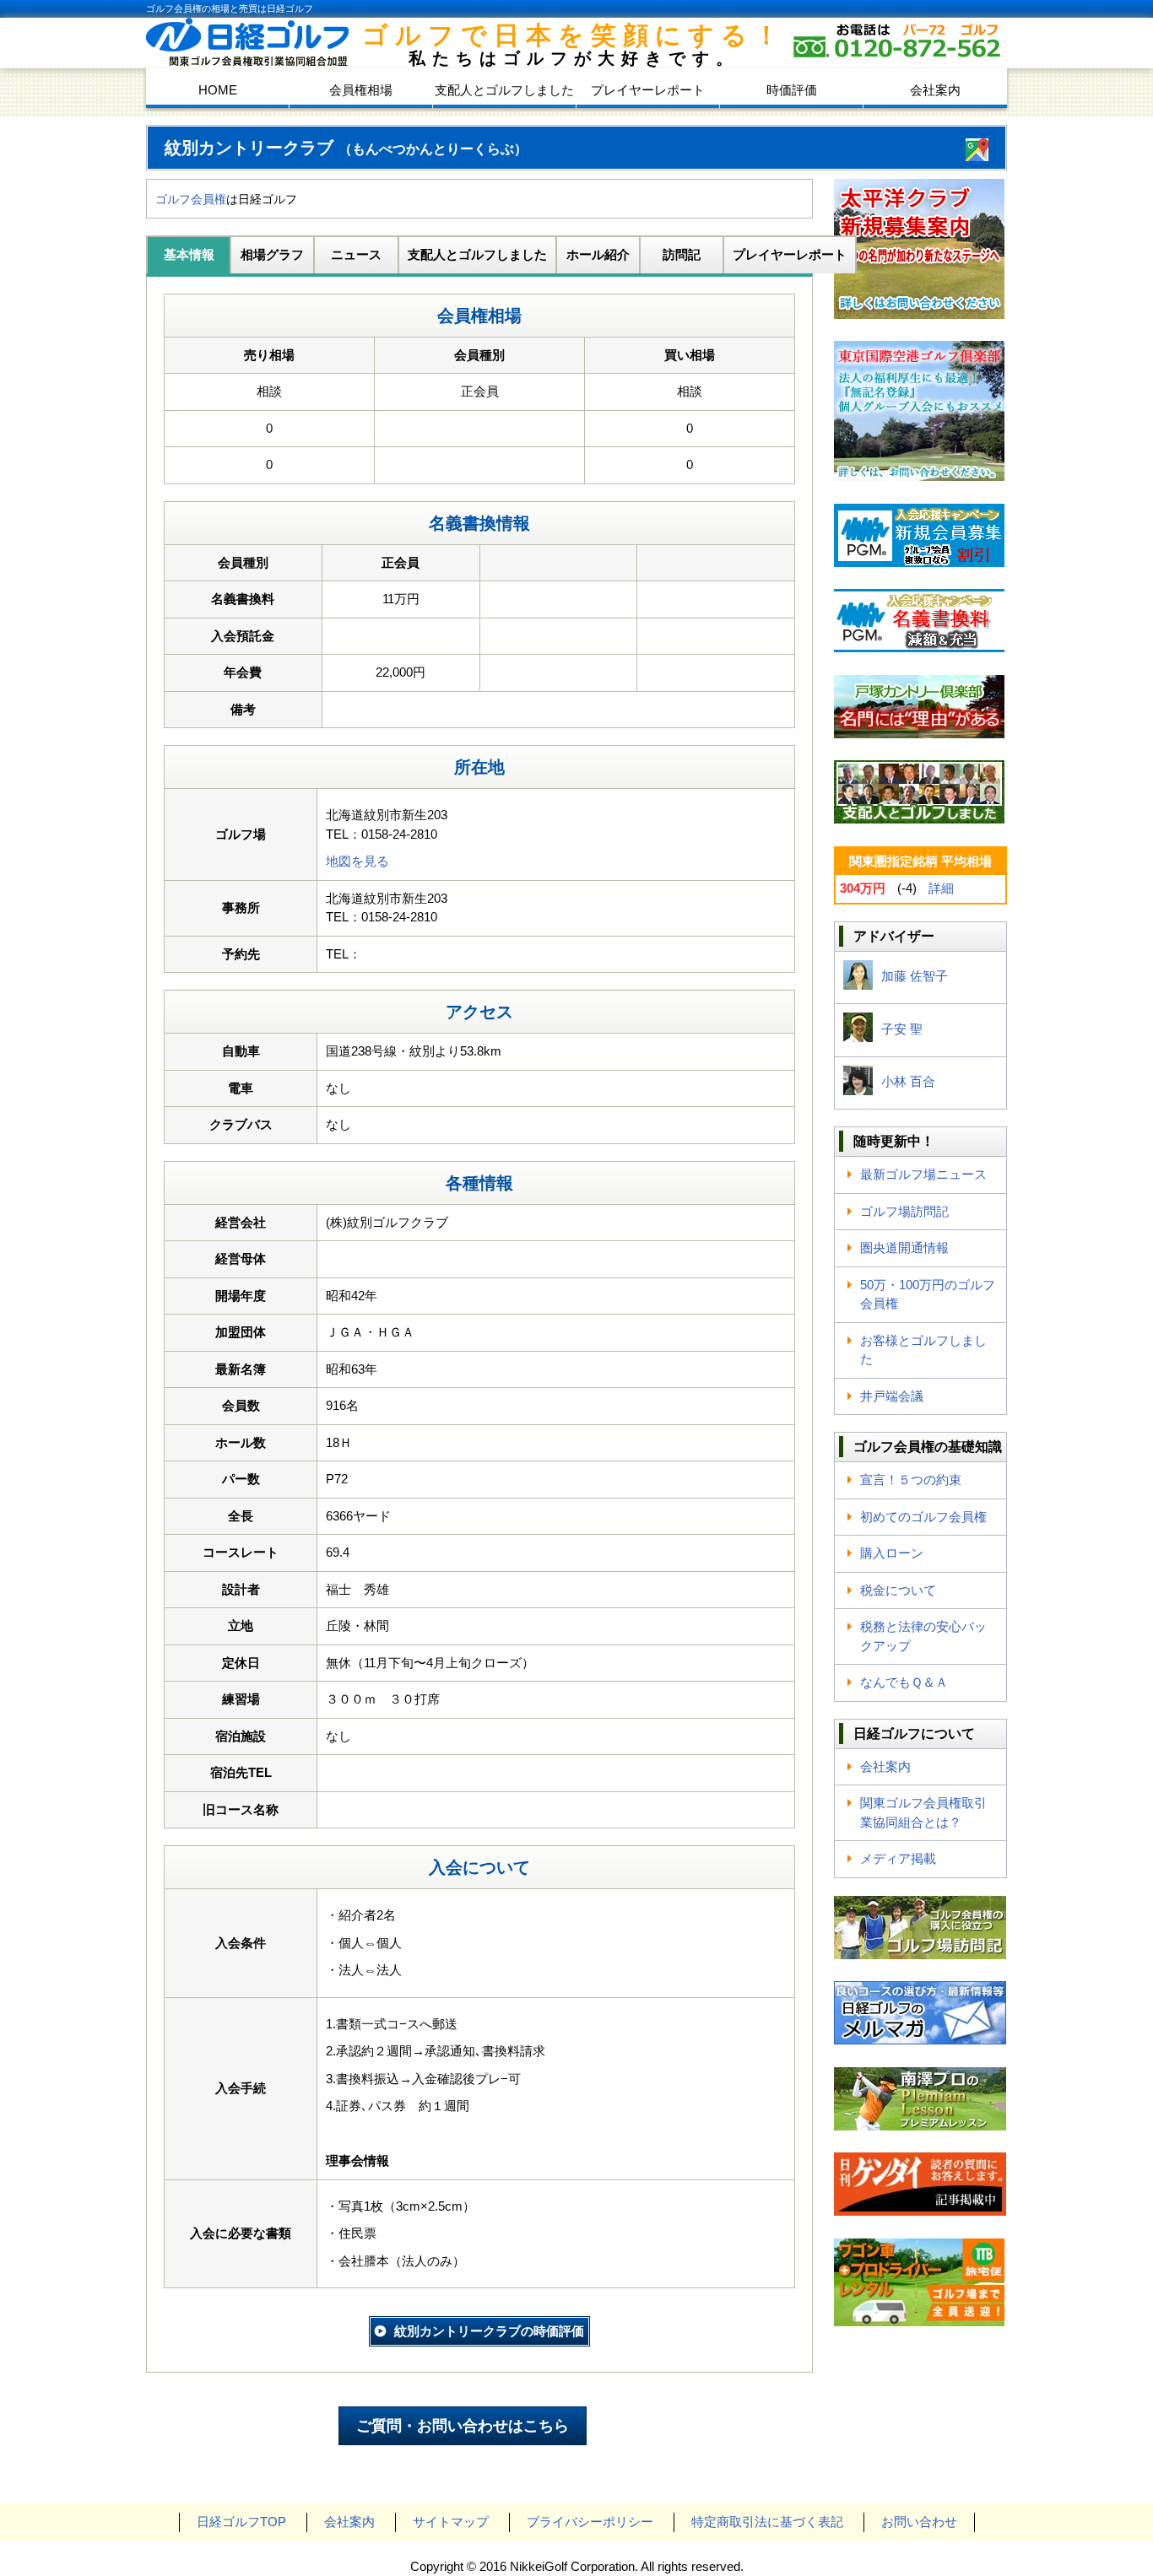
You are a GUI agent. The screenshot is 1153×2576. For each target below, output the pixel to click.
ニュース (356, 254)
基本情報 (189, 254)
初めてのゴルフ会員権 (923, 1517)
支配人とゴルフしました (504, 90)
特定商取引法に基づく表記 (767, 2522)
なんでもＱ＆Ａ (904, 1682)
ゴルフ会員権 (191, 199)
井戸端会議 (892, 1396)
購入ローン (892, 1553)
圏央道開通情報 (904, 1247)
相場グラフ (272, 254)
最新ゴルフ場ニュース (923, 1174)
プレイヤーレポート (648, 90)
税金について (898, 1590)
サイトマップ (451, 2522)
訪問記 (682, 254)
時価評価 (792, 90)
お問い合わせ (919, 2522)
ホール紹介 (598, 254)
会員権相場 (361, 90)
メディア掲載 (898, 1858)
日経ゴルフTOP (241, 2522)
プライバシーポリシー (590, 2522)
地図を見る (357, 861)
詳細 (941, 888)
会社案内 (935, 90)
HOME (218, 90)
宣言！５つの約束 (911, 1480)
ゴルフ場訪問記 (904, 1211)
